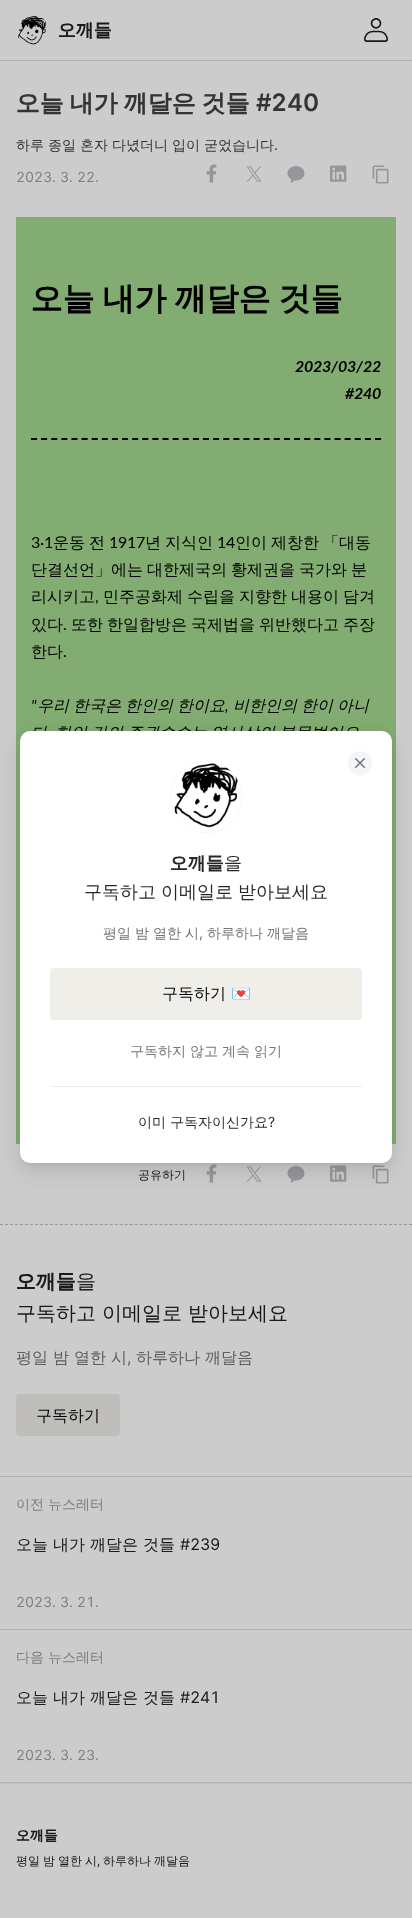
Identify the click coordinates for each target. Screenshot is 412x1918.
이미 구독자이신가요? (206, 1121)
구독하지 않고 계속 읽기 (206, 1050)
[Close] (360, 763)
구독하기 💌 (206, 993)
